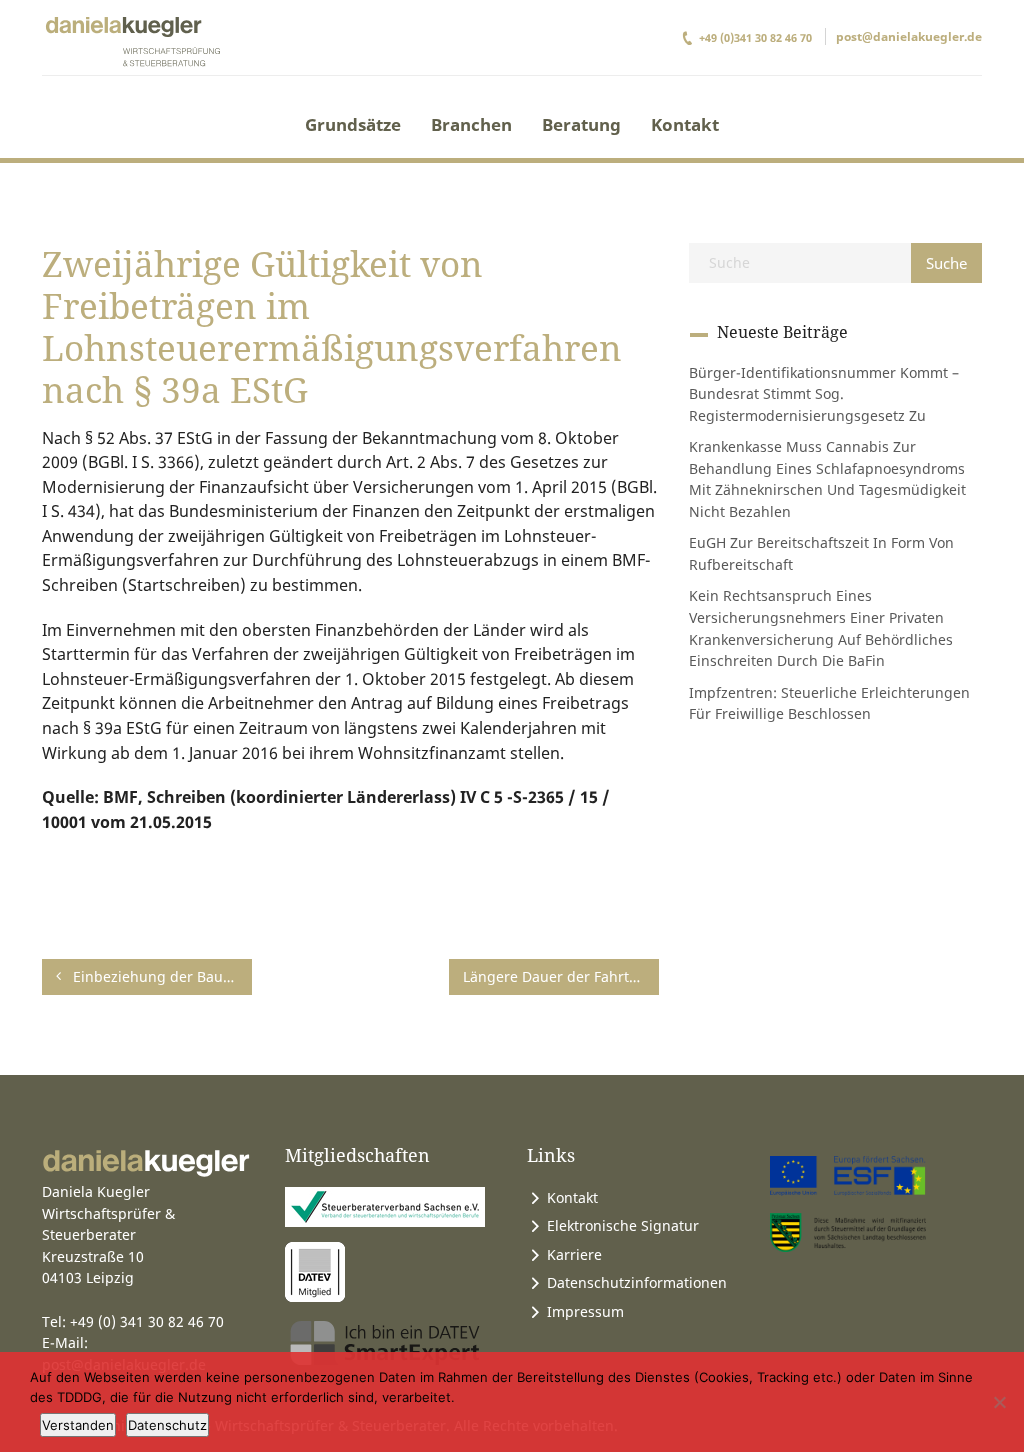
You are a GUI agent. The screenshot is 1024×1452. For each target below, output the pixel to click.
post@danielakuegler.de (909, 36)
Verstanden (78, 1425)
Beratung (581, 124)
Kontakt (685, 124)
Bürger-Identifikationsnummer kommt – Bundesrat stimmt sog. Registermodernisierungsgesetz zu (824, 394)
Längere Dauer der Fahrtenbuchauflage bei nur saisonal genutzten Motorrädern (561, 976)
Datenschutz (167, 1425)
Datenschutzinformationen (637, 1282)
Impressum (585, 1311)
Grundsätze (353, 124)
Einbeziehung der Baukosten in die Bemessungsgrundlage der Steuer (160, 976)
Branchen (471, 124)
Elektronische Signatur (623, 1225)
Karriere (574, 1254)
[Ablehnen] (999, 1402)
